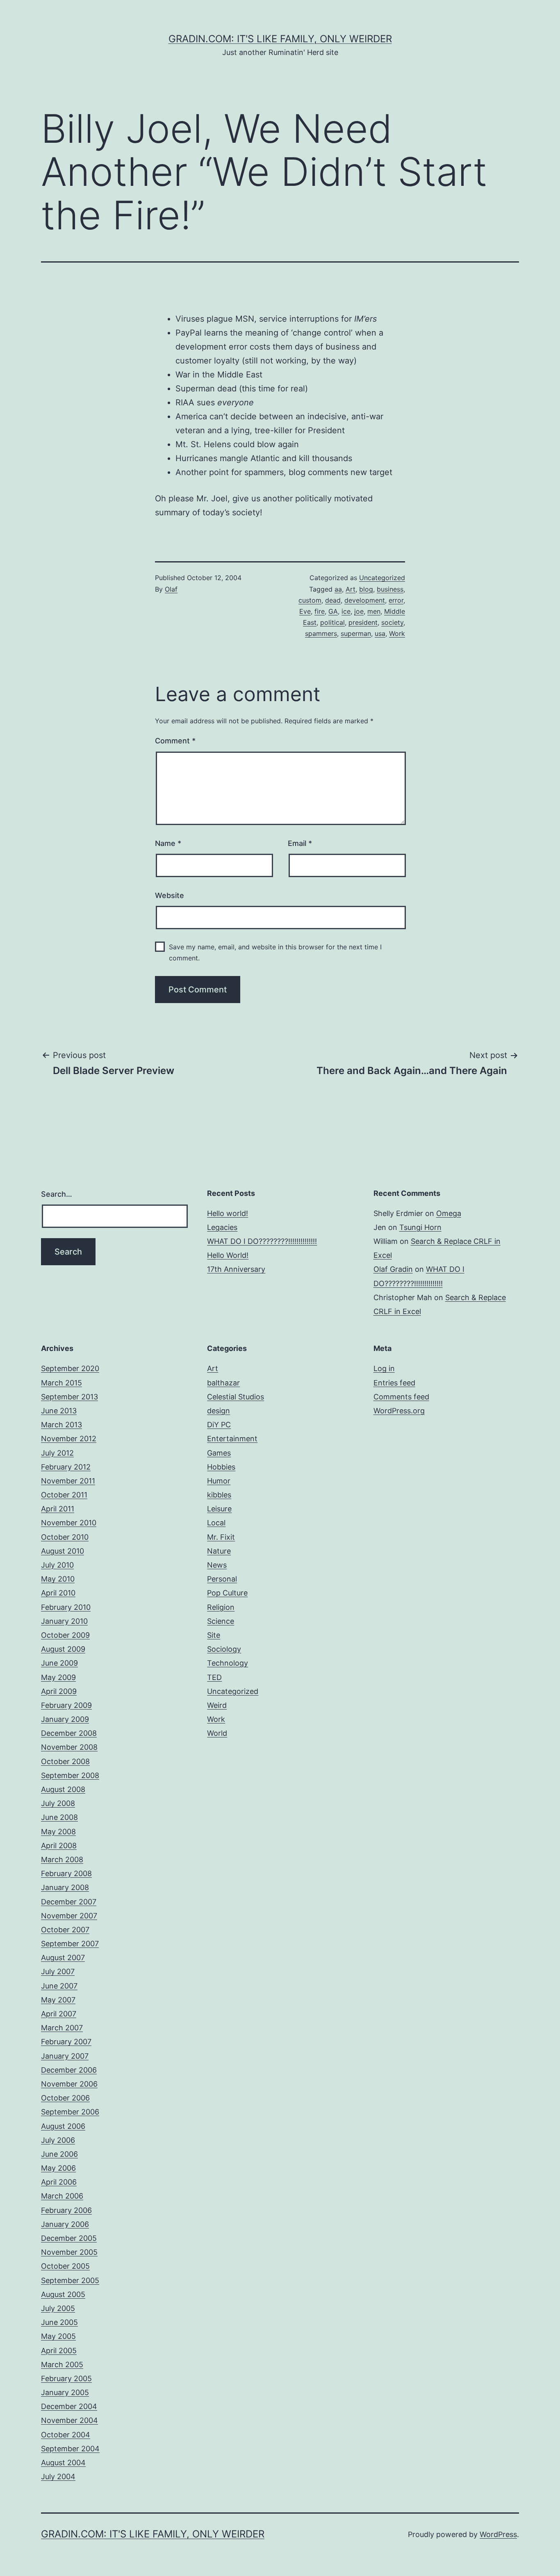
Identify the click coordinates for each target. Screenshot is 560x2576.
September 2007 (70, 1944)
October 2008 (65, 1761)
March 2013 (61, 1425)
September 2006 (70, 2112)
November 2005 (69, 2252)
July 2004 (58, 2477)
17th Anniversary (236, 1269)
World (217, 1733)
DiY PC (219, 1425)
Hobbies (221, 1467)
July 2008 (58, 1803)
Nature (219, 1551)
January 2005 (65, 2392)
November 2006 (69, 2084)
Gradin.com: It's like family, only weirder (280, 39)
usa (380, 633)
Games (219, 1453)
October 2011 (64, 1495)
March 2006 (62, 2196)
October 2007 (65, 1930)
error (396, 600)
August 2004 (63, 2463)
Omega (449, 1213)
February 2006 (66, 2210)
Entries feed (394, 1383)
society (392, 622)
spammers (321, 633)
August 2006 (63, 2126)
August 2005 (63, 2294)
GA (333, 611)
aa (338, 589)
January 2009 (65, 1719)
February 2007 (66, 2042)
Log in (384, 1368)
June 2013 (59, 1411)
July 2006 (58, 2140)
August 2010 (63, 1551)
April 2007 (59, 2014)
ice (346, 611)
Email (300, 843)
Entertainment (232, 1439)
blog (366, 589)
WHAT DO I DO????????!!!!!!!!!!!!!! (262, 1241)
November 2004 (69, 2420)
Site (214, 1635)
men (374, 611)
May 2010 (58, 1579)
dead (333, 600)
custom (310, 600)
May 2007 (58, 2000)
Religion (221, 1607)
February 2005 (66, 2378)
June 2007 (59, 1986)
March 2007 (62, 2028)
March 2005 (62, 2365)
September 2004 (70, 2449)
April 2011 (58, 1509)
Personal (222, 1579)
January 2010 (64, 1621)
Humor (219, 1481)
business (390, 589)
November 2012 (69, 1439)
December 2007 (69, 1902)
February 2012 (66, 1467)
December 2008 (69, 1733)
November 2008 (69, 1747)
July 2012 (57, 1453)
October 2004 (66, 2435)
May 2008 (58, 1832)
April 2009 (59, 1691)
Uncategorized (382, 578)
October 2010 (65, 1537)
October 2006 (65, 2098)
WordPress (498, 2534)
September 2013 (69, 1397)
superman (356, 633)
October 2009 (65, 1635)
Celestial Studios (236, 1397)
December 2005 (69, 2238)
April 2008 (59, 1846)
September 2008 (70, 1775)
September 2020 (70, 1368)
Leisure (219, 1509)
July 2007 (58, 1971)
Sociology (224, 1649)
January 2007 (65, 2056)
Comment (175, 741)
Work (397, 633)
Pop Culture (227, 1593)
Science (221, 1621)
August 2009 (63, 1649)
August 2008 (63, 1789)
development (365, 600)
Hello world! (228, 1213)
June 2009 (59, 1663)
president (363, 622)
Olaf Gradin (393, 1269)
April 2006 (59, 2182)
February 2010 (66, 1607)
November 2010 (69, 1523)
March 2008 (62, 1859)
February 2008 (66, 1873)
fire (320, 611)
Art (351, 589)
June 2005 (59, 2322)
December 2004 (69, 2406)
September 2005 (70, 2280)
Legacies (222, 1227)
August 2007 (63, 1958)
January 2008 (65, 1887)
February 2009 (66, 1705)
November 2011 (68, 1481)
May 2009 (58, 1677)
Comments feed (401, 1397)
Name (168, 843)
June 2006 (59, 2154)
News (217, 1565)
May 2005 (58, 2336)
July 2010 (57, 1565)
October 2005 (65, 2266)
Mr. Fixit (221, 1537)
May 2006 (58, 2168)
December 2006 (69, 2070)
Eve (305, 611)
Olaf (171, 589)
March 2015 (61, 1383)
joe (359, 611)
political (332, 622)
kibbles (219, 1495)
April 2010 (58, 1593)
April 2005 (59, 2351)
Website (170, 895)
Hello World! (228, 1255)
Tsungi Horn (420, 1227)
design (219, 1411)
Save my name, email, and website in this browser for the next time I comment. (275, 952)
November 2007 (69, 1916)
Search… (57, 1194)
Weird (217, 1705)
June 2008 (59, 1817)
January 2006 (65, 2224)
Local (216, 1523)
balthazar (223, 1383)
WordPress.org (399, 1411)
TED (214, 1677)
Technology (228, 1663)
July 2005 (58, 2308)
